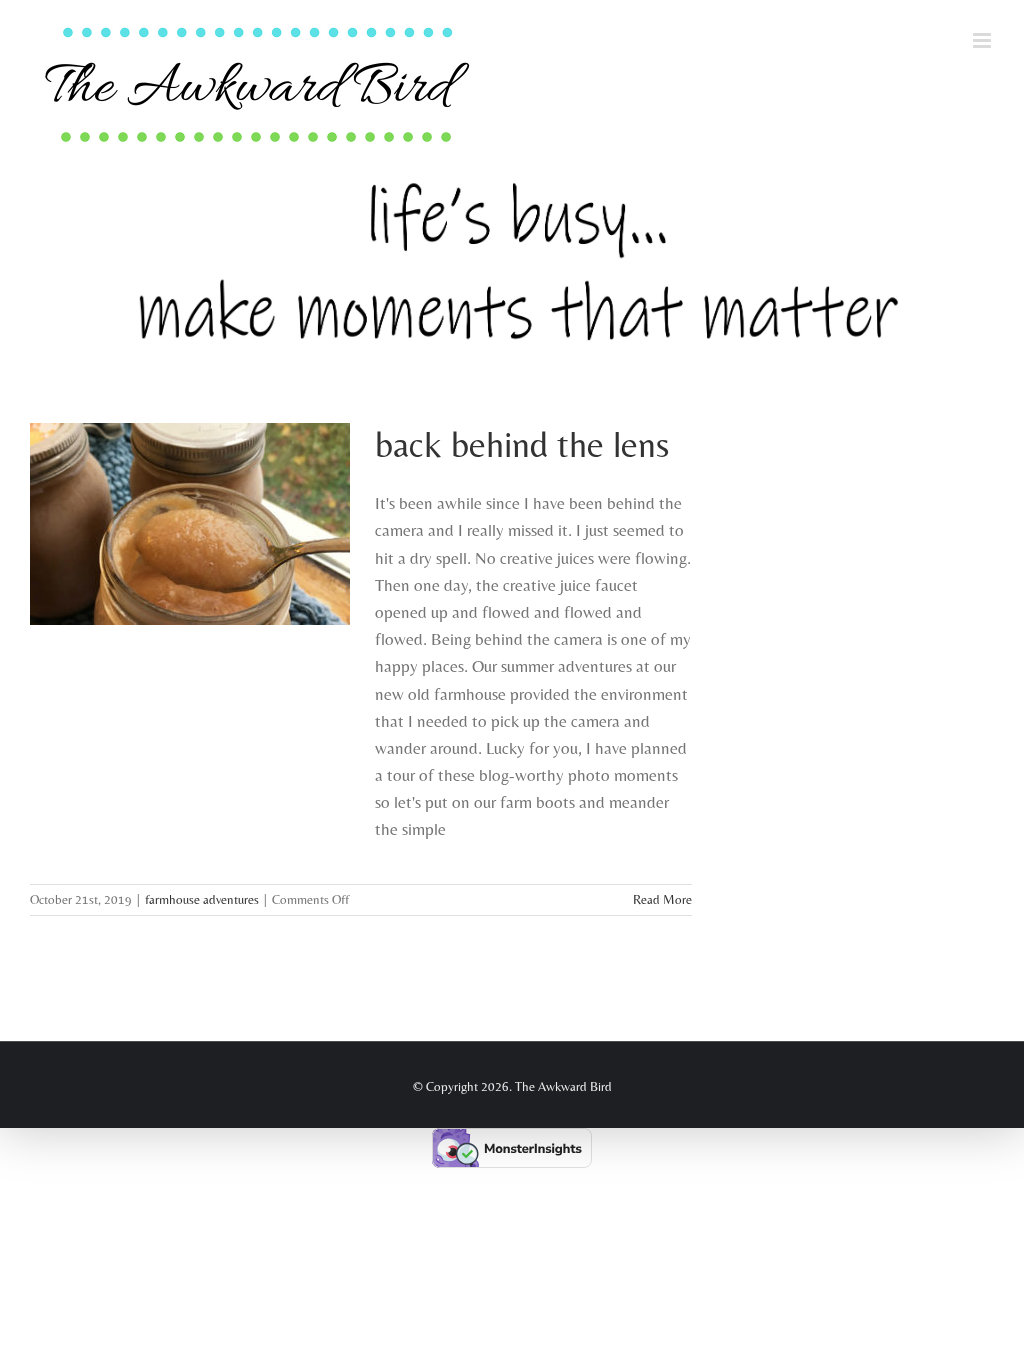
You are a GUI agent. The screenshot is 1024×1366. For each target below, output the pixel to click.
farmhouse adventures (202, 899)
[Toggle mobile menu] (983, 40)
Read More (662, 899)
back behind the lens (522, 444)
